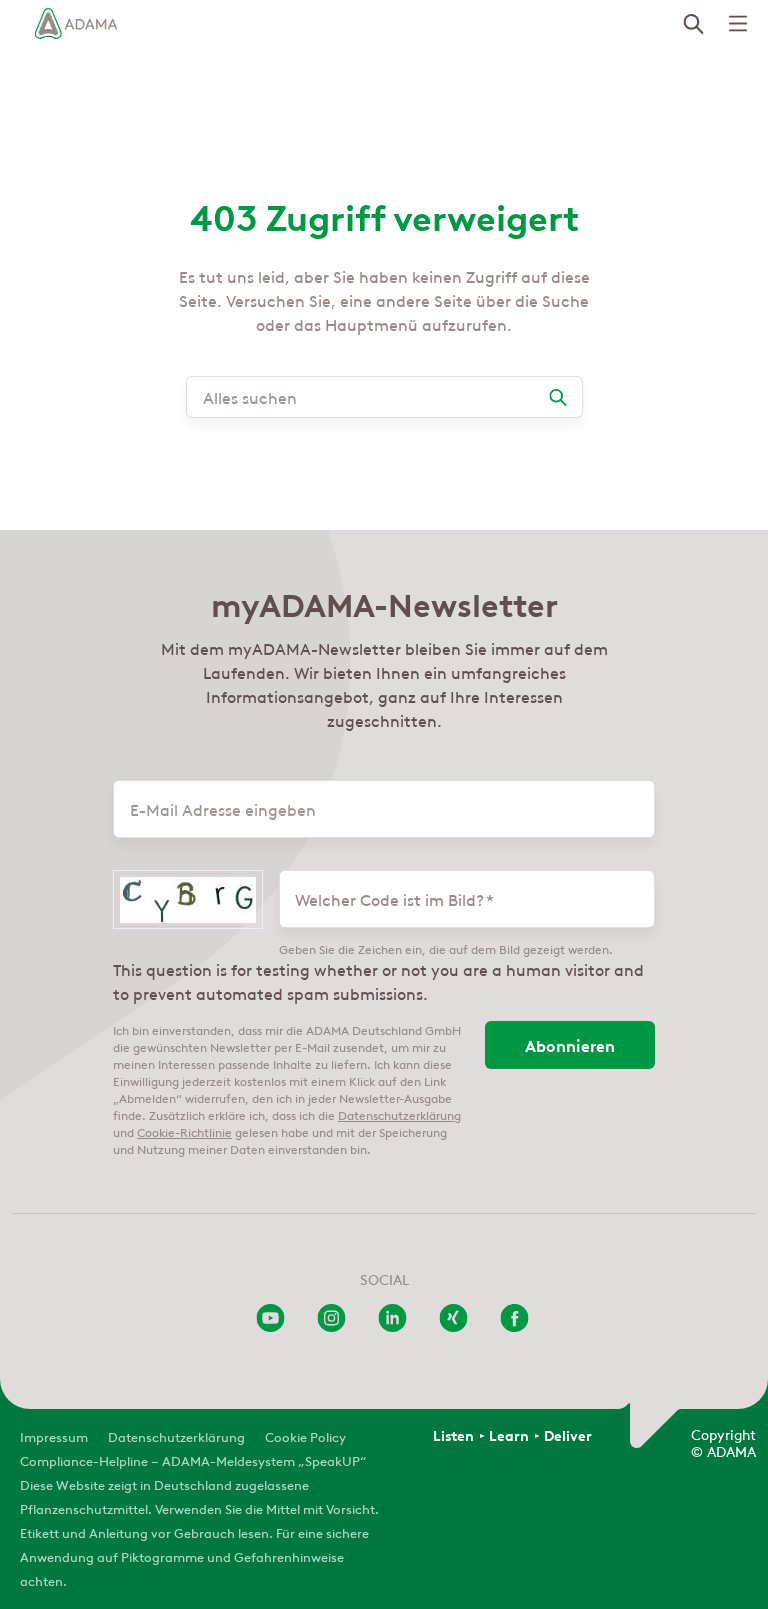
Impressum (54, 1435)
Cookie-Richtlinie (184, 1131)
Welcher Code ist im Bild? (389, 899)
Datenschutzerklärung (399, 1114)
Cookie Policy (305, 1435)
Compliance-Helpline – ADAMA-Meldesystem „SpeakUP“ (193, 1459)
